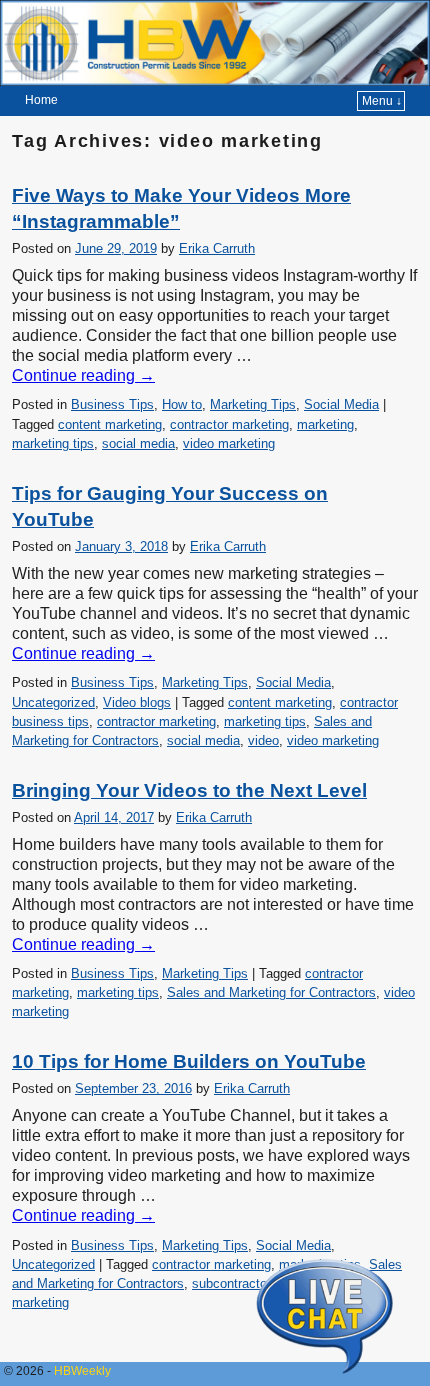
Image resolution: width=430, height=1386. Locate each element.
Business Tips (112, 404)
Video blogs (137, 702)
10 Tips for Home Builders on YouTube (189, 1061)
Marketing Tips (253, 404)
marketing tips (53, 443)
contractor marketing (229, 424)
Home (41, 100)
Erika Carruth (217, 248)
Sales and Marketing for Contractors (271, 992)
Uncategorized (53, 702)
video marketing (229, 443)
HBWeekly (82, 1371)
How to (182, 404)
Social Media (341, 404)
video (263, 740)
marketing (325, 424)
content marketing (110, 424)
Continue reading (83, 375)
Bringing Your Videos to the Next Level (189, 790)
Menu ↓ (382, 101)
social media (138, 443)
